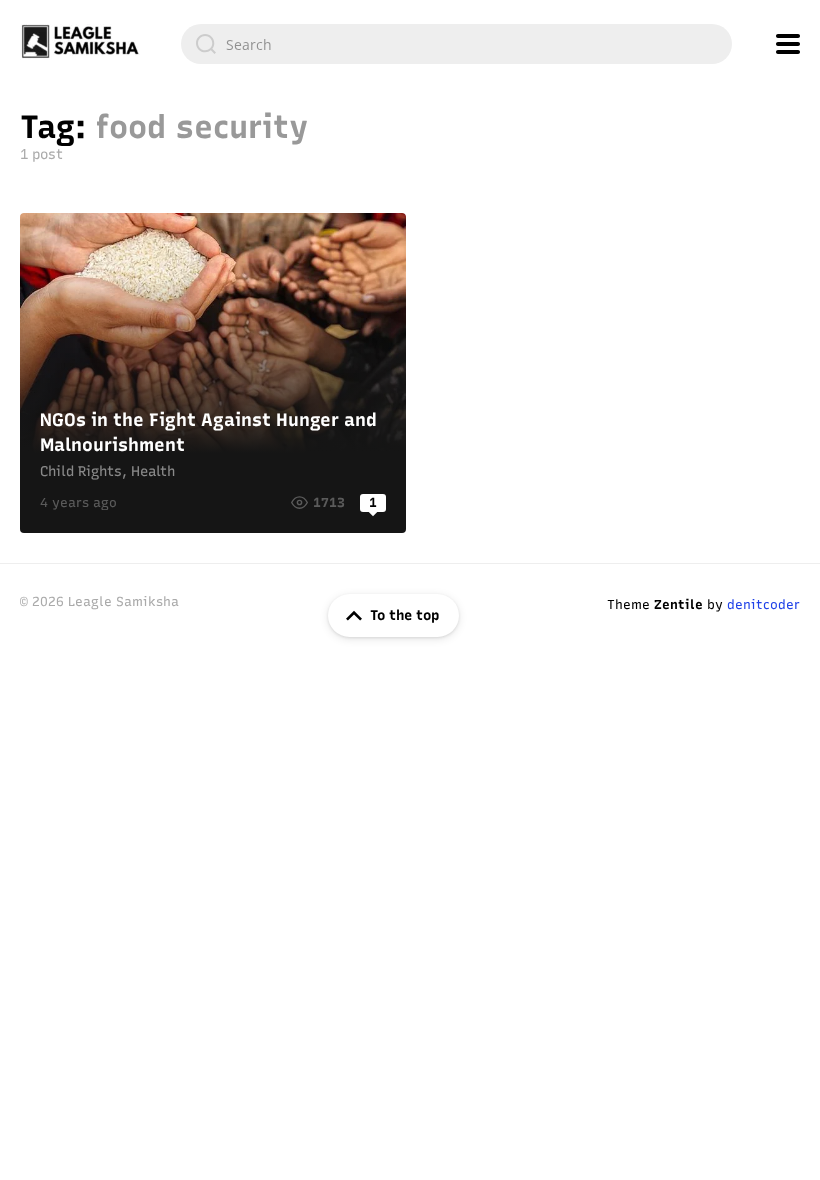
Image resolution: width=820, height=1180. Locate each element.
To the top (404, 615)
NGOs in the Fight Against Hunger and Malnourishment (213, 373)
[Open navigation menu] (788, 44)
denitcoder (763, 604)
